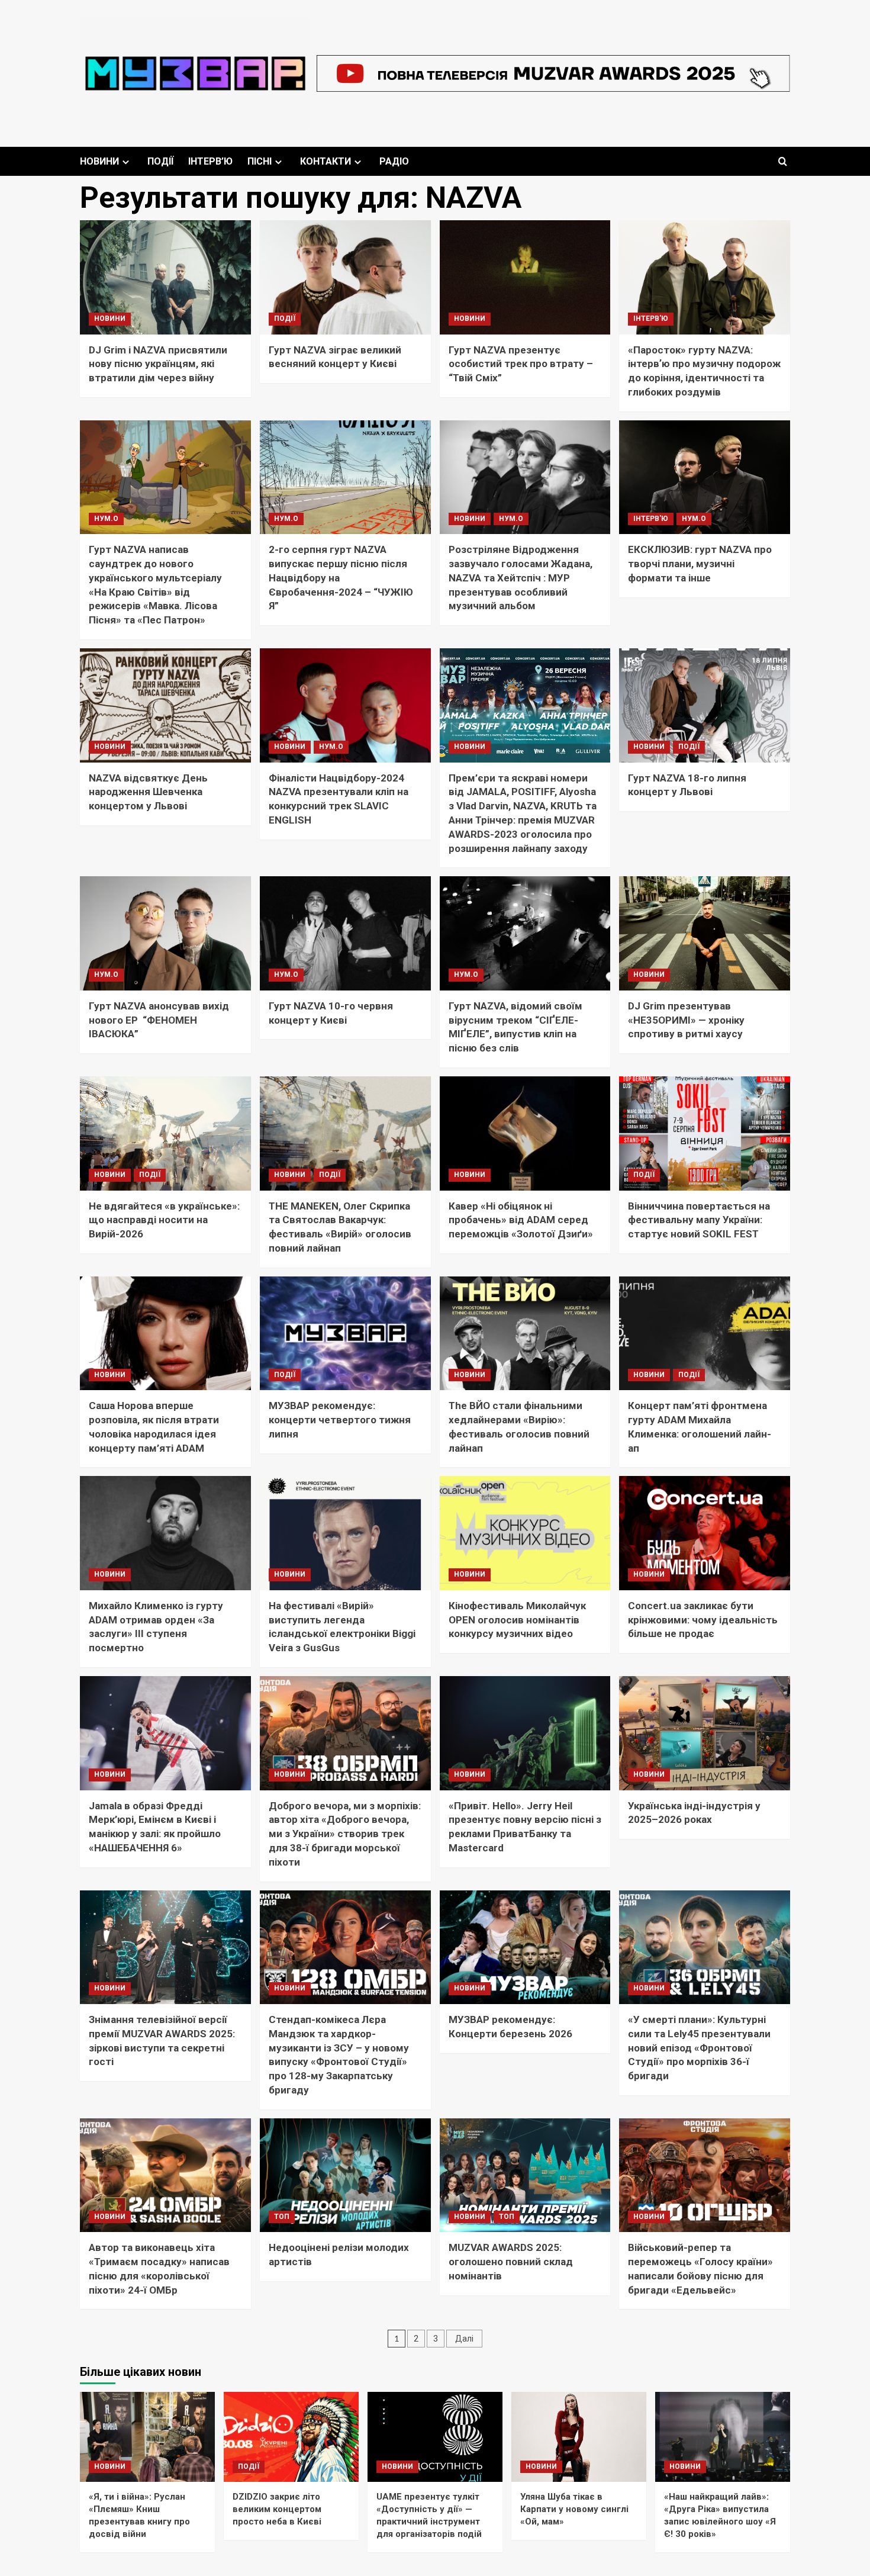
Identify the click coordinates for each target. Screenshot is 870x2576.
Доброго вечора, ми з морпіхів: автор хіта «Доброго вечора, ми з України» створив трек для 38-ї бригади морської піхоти (345, 1834)
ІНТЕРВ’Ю (210, 161)
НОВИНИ (99, 161)
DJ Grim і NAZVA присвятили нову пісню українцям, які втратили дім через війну (158, 364)
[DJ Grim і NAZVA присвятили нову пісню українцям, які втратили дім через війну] (165, 277)
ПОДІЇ (160, 161)
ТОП (282, 2217)
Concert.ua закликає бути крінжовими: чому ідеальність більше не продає (703, 1620)
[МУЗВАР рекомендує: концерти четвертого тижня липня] (345, 1334)
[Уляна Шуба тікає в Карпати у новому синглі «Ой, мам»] (579, 2437)
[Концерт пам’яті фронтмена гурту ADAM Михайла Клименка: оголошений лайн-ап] (705, 1334)
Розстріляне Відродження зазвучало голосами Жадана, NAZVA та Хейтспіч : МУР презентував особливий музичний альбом (521, 578)
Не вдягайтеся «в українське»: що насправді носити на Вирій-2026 (164, 1220)
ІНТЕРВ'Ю (651, 319)
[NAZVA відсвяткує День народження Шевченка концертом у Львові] (165, 705)
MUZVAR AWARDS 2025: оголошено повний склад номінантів (511, 2262)
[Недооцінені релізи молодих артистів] (345, 2175)
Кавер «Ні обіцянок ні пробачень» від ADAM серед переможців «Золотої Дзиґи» (521, 1220)
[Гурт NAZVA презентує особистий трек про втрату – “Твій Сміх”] (525, 277)
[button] (783, 161)
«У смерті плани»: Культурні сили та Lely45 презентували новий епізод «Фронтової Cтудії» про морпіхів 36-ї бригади (699, 2048)
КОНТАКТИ (326, 161)
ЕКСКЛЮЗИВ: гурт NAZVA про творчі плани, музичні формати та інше (700, 564)
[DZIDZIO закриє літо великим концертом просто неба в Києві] (291, 2437)
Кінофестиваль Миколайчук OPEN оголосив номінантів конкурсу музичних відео (517, 1620)
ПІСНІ (260, 161)
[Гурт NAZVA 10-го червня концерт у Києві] (345, 933)
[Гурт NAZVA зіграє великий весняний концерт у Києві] (345, 277)
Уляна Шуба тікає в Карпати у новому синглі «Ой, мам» (574, 2509)
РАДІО (394, 161)
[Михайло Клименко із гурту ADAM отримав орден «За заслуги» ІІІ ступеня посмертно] (165, 1533)
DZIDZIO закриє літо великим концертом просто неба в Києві (277, 2509)
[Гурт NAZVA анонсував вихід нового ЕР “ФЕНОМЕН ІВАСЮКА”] (165, 933)
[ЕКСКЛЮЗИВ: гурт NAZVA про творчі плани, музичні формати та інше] (705, 477)
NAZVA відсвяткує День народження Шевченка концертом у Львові (148, 792)
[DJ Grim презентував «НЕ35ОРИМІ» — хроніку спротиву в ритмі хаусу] (705, 933)
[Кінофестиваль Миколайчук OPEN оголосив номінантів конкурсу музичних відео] (525, 1533)
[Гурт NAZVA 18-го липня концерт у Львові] (705, 705)
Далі (464, 2339)
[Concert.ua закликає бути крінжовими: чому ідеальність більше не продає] (705, 1533)
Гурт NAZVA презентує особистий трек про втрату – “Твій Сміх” (521, 364)
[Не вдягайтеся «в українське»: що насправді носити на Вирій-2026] (165, 1133)
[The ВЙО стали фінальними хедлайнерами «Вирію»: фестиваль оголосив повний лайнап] (525, 1334)
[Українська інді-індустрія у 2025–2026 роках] (705, 1733)
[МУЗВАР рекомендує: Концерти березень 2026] (525, 1948)
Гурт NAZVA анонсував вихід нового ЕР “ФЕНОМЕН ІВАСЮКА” (159, 1020)
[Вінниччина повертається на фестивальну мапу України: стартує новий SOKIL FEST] (705, 1133)
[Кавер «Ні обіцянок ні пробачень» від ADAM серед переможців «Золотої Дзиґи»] (525, 1133)
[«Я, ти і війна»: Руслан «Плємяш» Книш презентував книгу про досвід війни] (147, 2437)
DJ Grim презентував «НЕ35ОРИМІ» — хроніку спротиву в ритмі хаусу (686, 1020)
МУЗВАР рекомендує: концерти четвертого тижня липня (340, 1420)
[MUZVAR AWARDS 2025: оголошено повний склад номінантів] (525, 2175)
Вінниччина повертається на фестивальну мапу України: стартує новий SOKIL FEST (699, 1220)
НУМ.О (106, 519)
